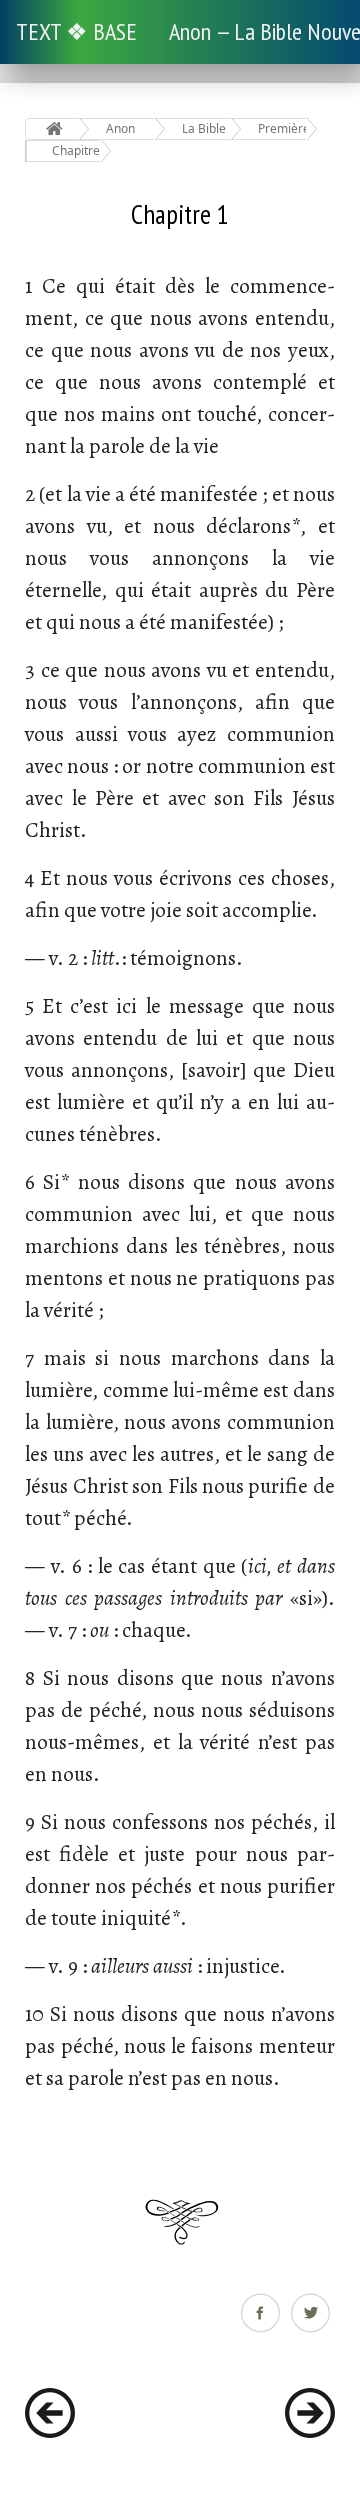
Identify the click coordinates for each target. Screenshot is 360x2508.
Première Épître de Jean (282, 128)
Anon (120, 128)
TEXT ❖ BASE (76, 31)
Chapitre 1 (76, 150)
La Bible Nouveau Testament (206, 128)
